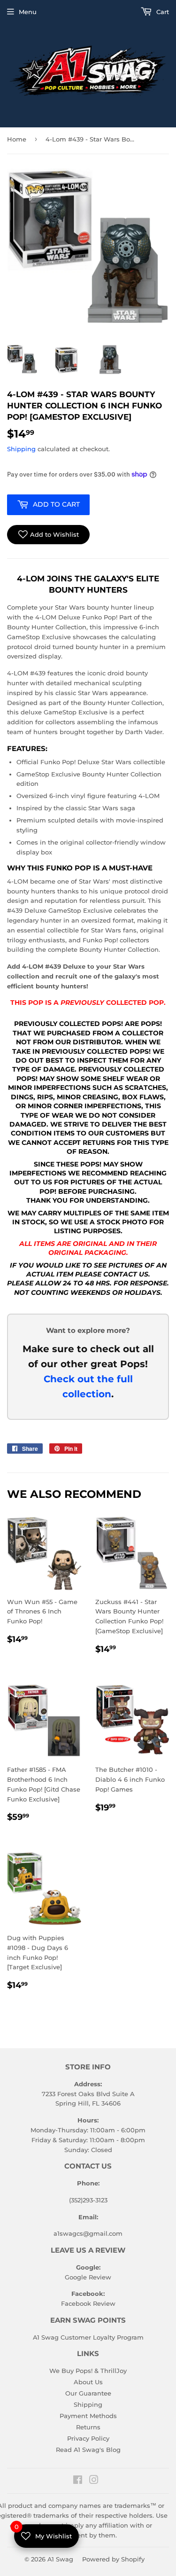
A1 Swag (60, 2559)
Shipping (21, 449)
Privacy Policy (88, 2438)
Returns (88, 2427)
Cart (162, 12)
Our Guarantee (88, 2393)
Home (17, 139)
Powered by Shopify (113, 2559)
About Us (88, 2382)
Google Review (88, 2277)
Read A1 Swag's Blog (88, 2450)
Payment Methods (88, 2416)
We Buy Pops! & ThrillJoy (88, 2371)
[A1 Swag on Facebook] (78, 2481)
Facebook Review (88, 2303)
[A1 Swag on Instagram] (94, 2481)
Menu (28, 12)
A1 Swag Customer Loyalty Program (88, 2337)
